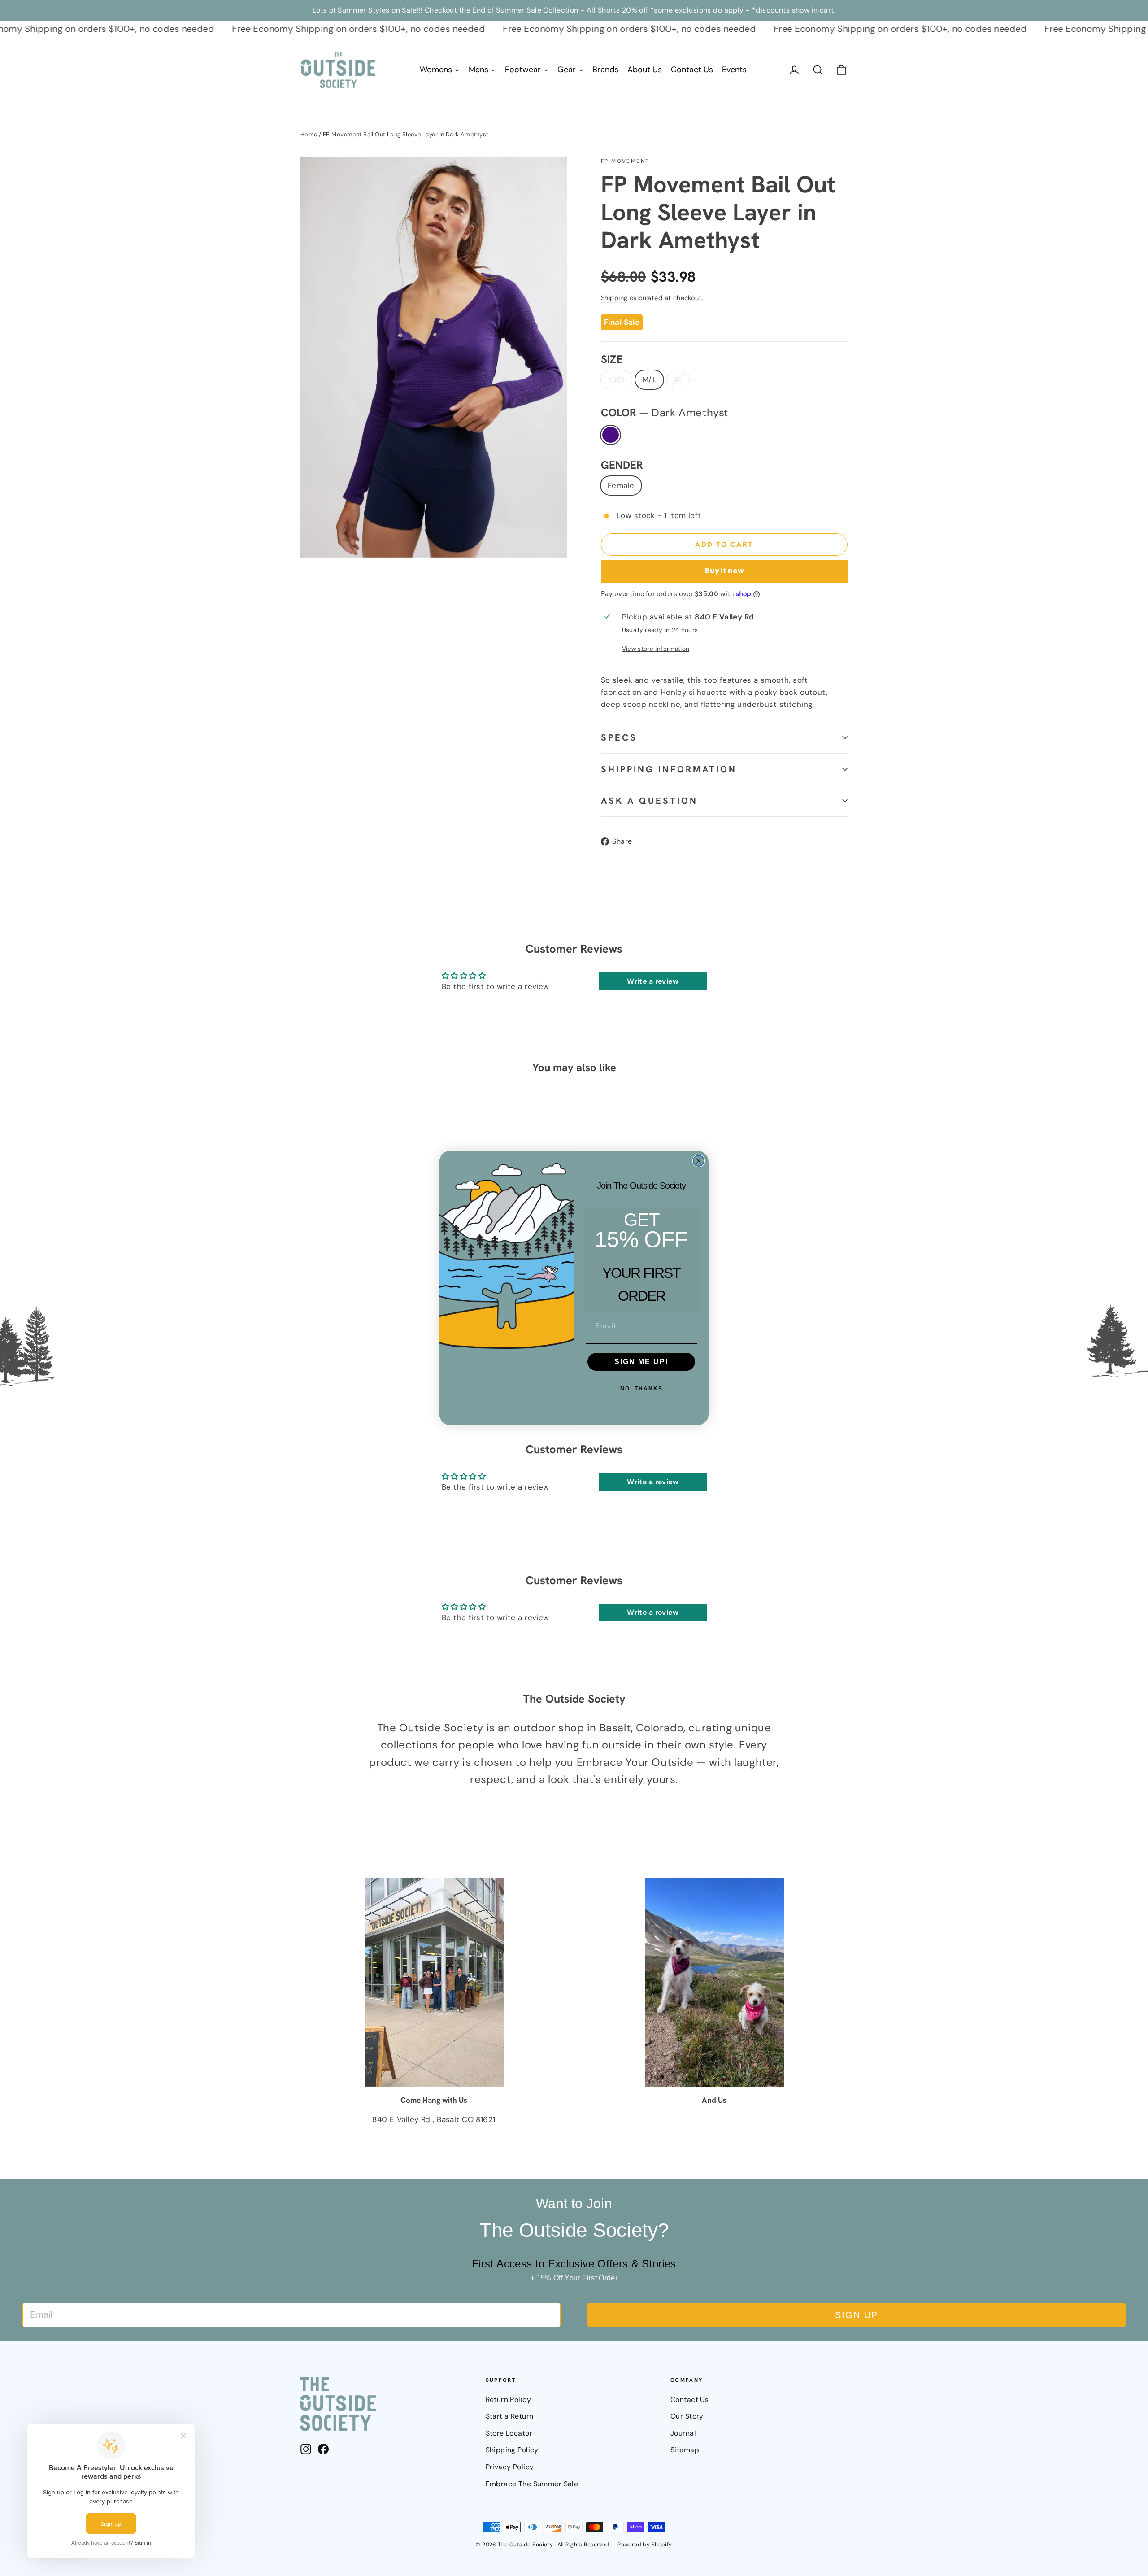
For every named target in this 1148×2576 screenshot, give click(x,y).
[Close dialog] (699, 1161)
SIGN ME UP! (641, 1362)
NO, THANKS (641, 1389)
